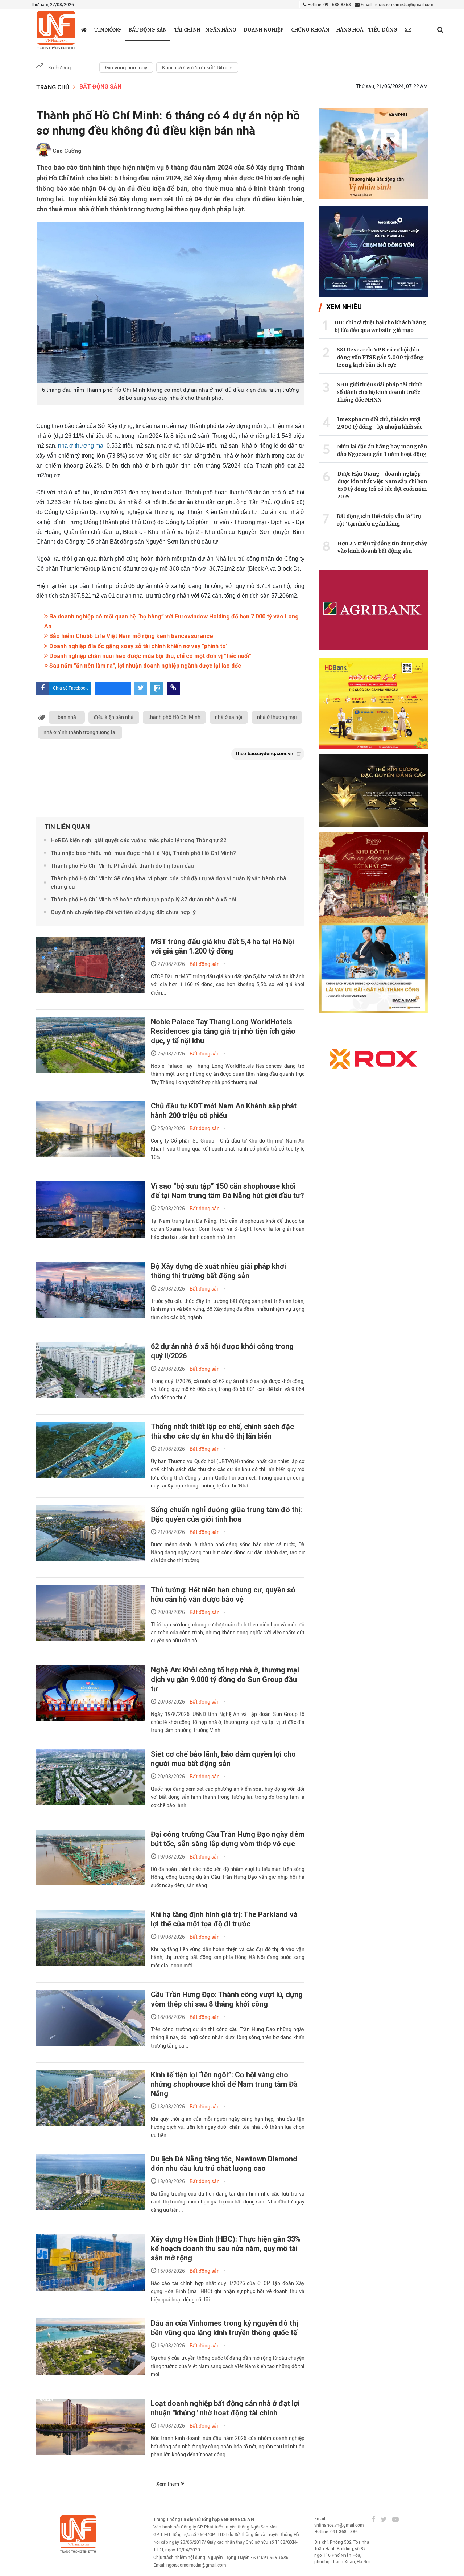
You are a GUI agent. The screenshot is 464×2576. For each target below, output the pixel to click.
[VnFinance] (56, 30)
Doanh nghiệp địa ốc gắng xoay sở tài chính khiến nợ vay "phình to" (138, 646)
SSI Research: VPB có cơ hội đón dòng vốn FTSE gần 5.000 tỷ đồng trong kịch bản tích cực (380, 357)
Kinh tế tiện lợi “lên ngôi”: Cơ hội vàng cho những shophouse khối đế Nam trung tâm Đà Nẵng (224, 2084)
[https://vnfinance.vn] (84, 30)
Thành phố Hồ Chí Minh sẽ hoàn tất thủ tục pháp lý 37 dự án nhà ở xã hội (144, 900)
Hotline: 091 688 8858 (329, 5)
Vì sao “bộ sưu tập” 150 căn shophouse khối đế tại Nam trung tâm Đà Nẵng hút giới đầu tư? (227, 1191)
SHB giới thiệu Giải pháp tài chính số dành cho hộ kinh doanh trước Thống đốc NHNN (380, 392)
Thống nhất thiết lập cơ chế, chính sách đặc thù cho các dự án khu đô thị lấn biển (222, 1431)
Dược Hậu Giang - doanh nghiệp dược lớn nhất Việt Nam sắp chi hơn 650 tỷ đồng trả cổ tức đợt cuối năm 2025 (382, 485)
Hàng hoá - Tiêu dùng (367, 30)
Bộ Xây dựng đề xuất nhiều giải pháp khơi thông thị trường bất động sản (218, 1271)
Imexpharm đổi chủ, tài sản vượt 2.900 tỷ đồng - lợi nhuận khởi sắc (380, 423)
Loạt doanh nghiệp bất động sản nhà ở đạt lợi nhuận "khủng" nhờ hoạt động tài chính (225, 2408)
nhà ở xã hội (229, 717)
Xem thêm (168, 2484)
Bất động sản (148, 30)
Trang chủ (53, 87)
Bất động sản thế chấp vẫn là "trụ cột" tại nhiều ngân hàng (379, 520)
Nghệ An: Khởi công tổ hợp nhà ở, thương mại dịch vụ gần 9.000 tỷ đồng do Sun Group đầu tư (225, 1679)
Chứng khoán (310, 30)
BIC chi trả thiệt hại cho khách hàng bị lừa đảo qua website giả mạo (380, 326)
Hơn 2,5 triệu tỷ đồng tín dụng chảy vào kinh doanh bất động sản (382, 547)
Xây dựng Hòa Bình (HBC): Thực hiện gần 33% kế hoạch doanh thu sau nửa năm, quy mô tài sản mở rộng (226, 2248)
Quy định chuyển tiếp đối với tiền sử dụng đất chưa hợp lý (123, 912)
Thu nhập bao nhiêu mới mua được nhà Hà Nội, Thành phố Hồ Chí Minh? (143, 853)
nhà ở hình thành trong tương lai (80, 732)
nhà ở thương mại (82, 446)
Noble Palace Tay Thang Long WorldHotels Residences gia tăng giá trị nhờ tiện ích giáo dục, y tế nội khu (223, 1031)
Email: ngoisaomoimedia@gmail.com (396, 5)
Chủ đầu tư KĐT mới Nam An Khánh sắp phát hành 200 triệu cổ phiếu (224, 1111)
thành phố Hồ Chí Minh (174, 717)
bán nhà (67, 717)
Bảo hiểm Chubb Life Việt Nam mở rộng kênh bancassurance (130, 636)
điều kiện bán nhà (114, 717)
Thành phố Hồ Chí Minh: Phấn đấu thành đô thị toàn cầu (122, 866)
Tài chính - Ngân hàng (205, 30)
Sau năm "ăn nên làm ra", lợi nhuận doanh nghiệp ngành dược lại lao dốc (144, 666)
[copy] (173, 688)
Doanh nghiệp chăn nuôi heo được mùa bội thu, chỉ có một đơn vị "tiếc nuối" (150, 656)
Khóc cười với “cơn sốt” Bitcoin (197, 67)
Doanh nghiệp (264, 30)
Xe (408, 30)
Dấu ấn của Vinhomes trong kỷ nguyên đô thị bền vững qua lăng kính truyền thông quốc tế (224, 2328)
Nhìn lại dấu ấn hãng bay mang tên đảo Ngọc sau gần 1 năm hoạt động (382, 450)
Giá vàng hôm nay (126, 67)
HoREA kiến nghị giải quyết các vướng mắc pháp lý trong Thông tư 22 (139, 840)
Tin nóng (108, 30)
